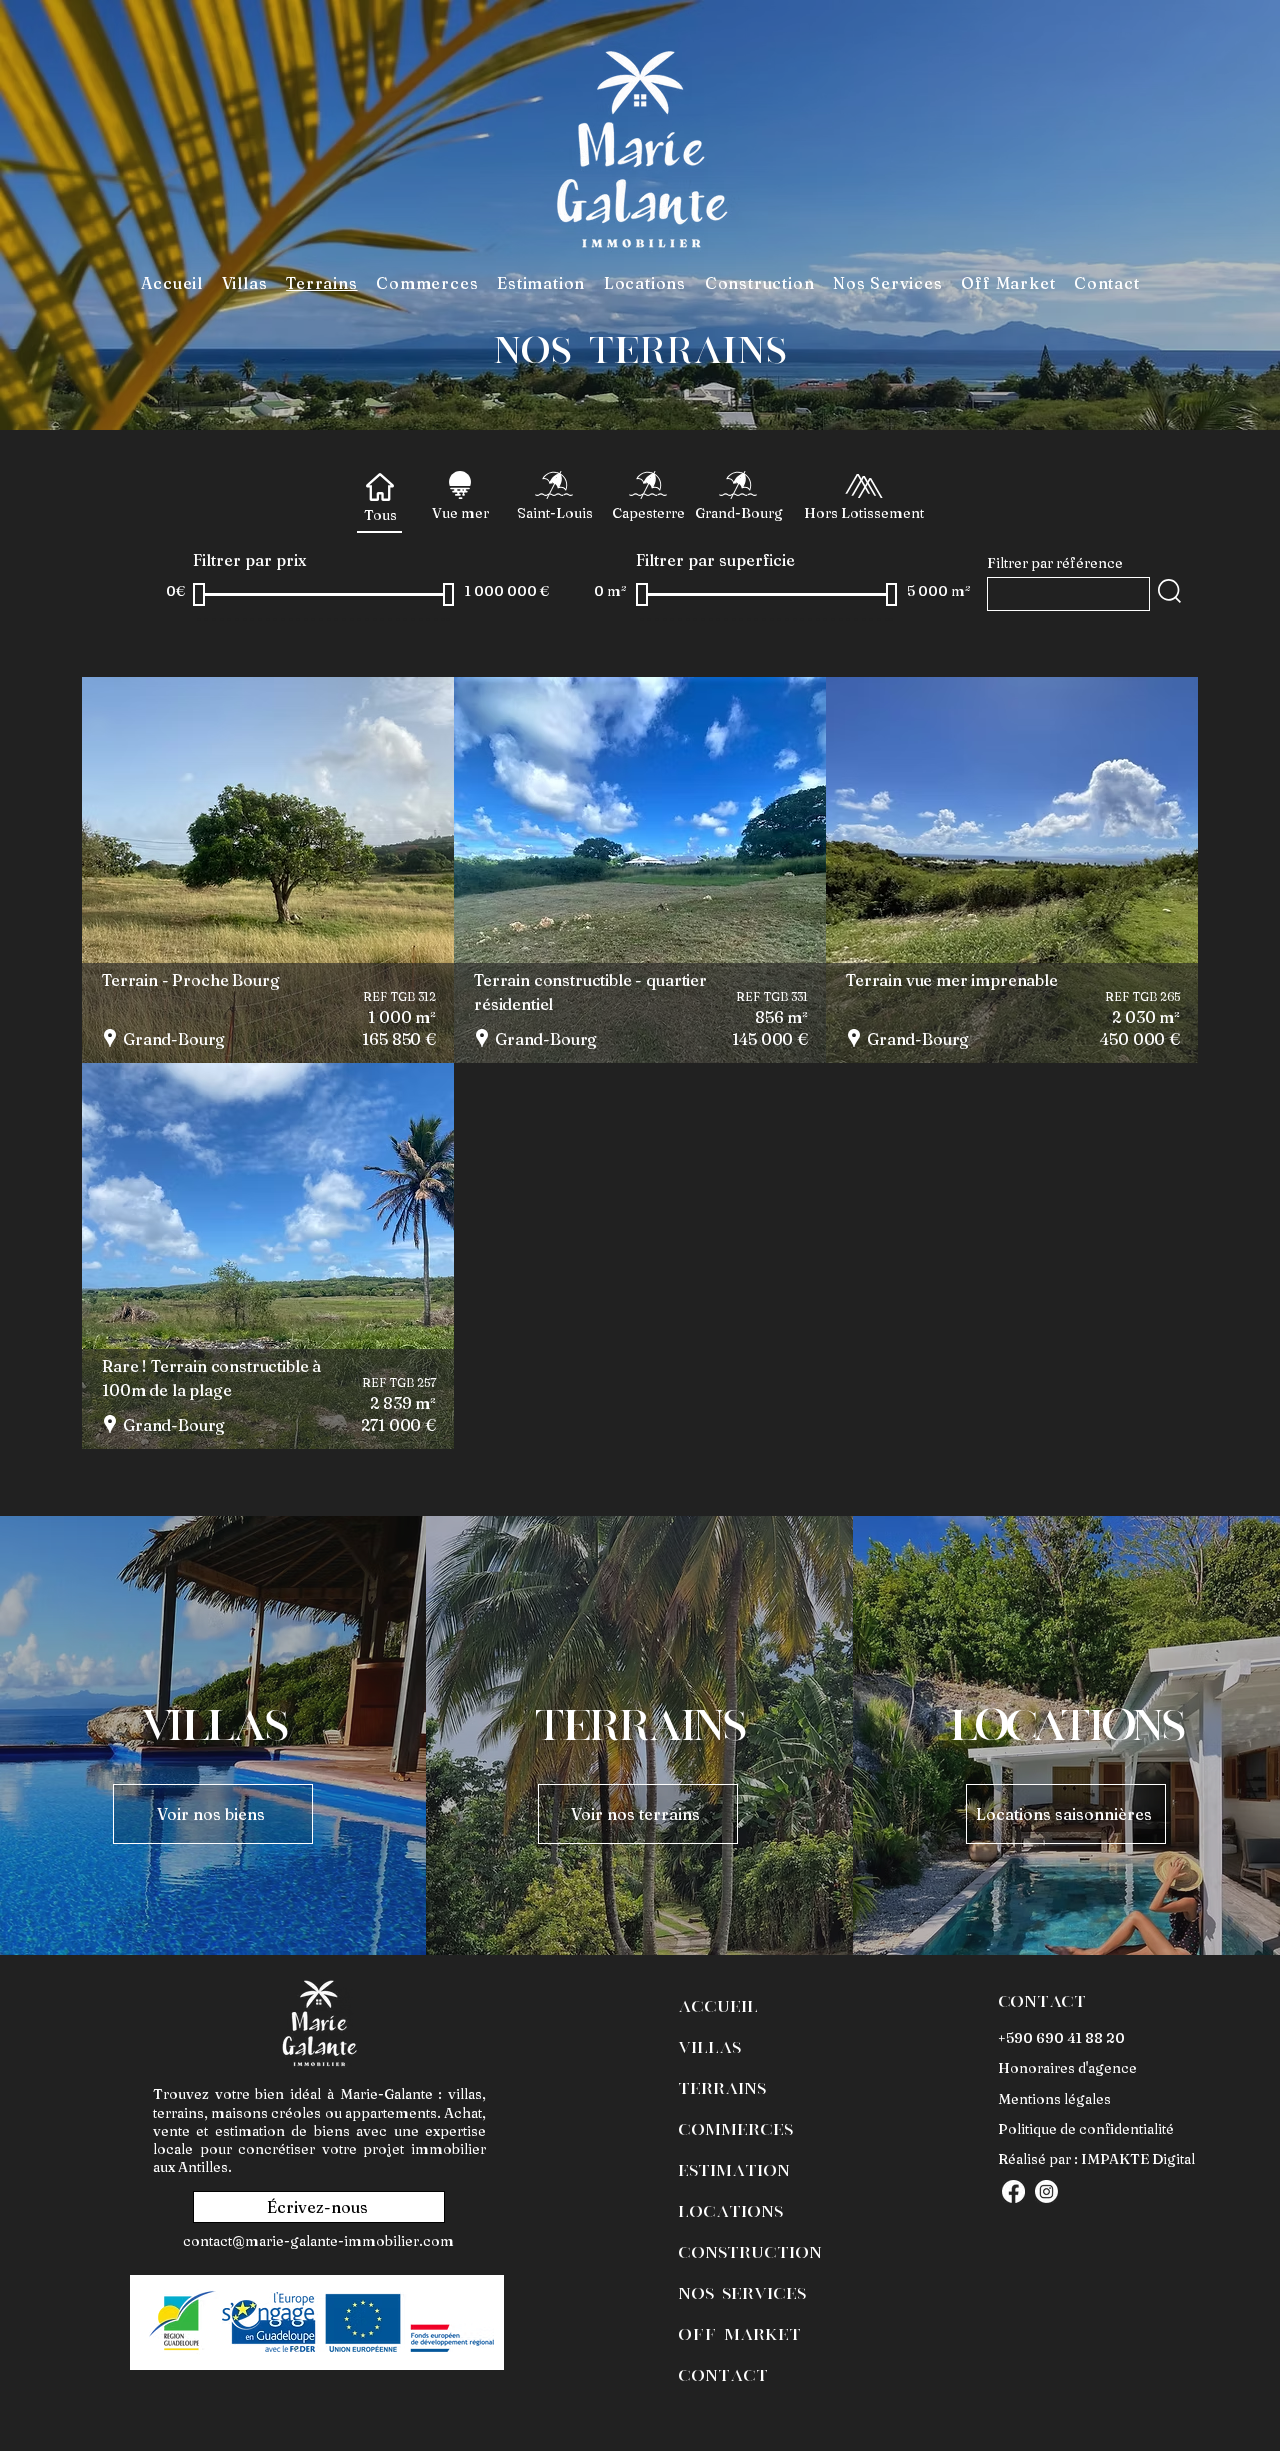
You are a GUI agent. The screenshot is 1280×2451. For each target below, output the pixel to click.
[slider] (199, 594)
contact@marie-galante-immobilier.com (318, 2241)
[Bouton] (268, 869)
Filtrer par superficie (715, 560)
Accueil (718, 2005)
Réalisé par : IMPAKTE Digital (1096, 2159)
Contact (723, 2374)
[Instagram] (1046, 2191)
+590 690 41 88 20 (1061, 2038)
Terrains (722, 2087)
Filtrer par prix (249, 560)
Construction (750, 2251)
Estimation (734, 2169)
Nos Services (742, 2292)
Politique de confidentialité (1086, 2129)
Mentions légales (1054, 2099)
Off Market (739, 2333)
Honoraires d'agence (1067, 2068)
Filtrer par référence (1055, 563)
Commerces (735, 2128)
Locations (730, 2210)
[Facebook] (1013, 2191)
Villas (709, 2046)
